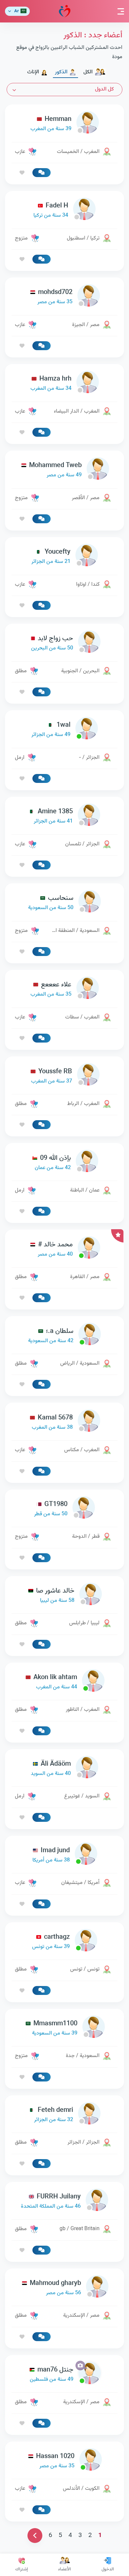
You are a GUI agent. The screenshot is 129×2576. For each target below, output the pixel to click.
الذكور (61, 72)
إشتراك (21, 2569)
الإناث (33, 72)
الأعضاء (64, 2569)
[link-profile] (64, 124)
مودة (65, 11)
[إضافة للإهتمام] (22, 173)
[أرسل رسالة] (42, 173)
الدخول (108, 2569)
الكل (88, 72)
